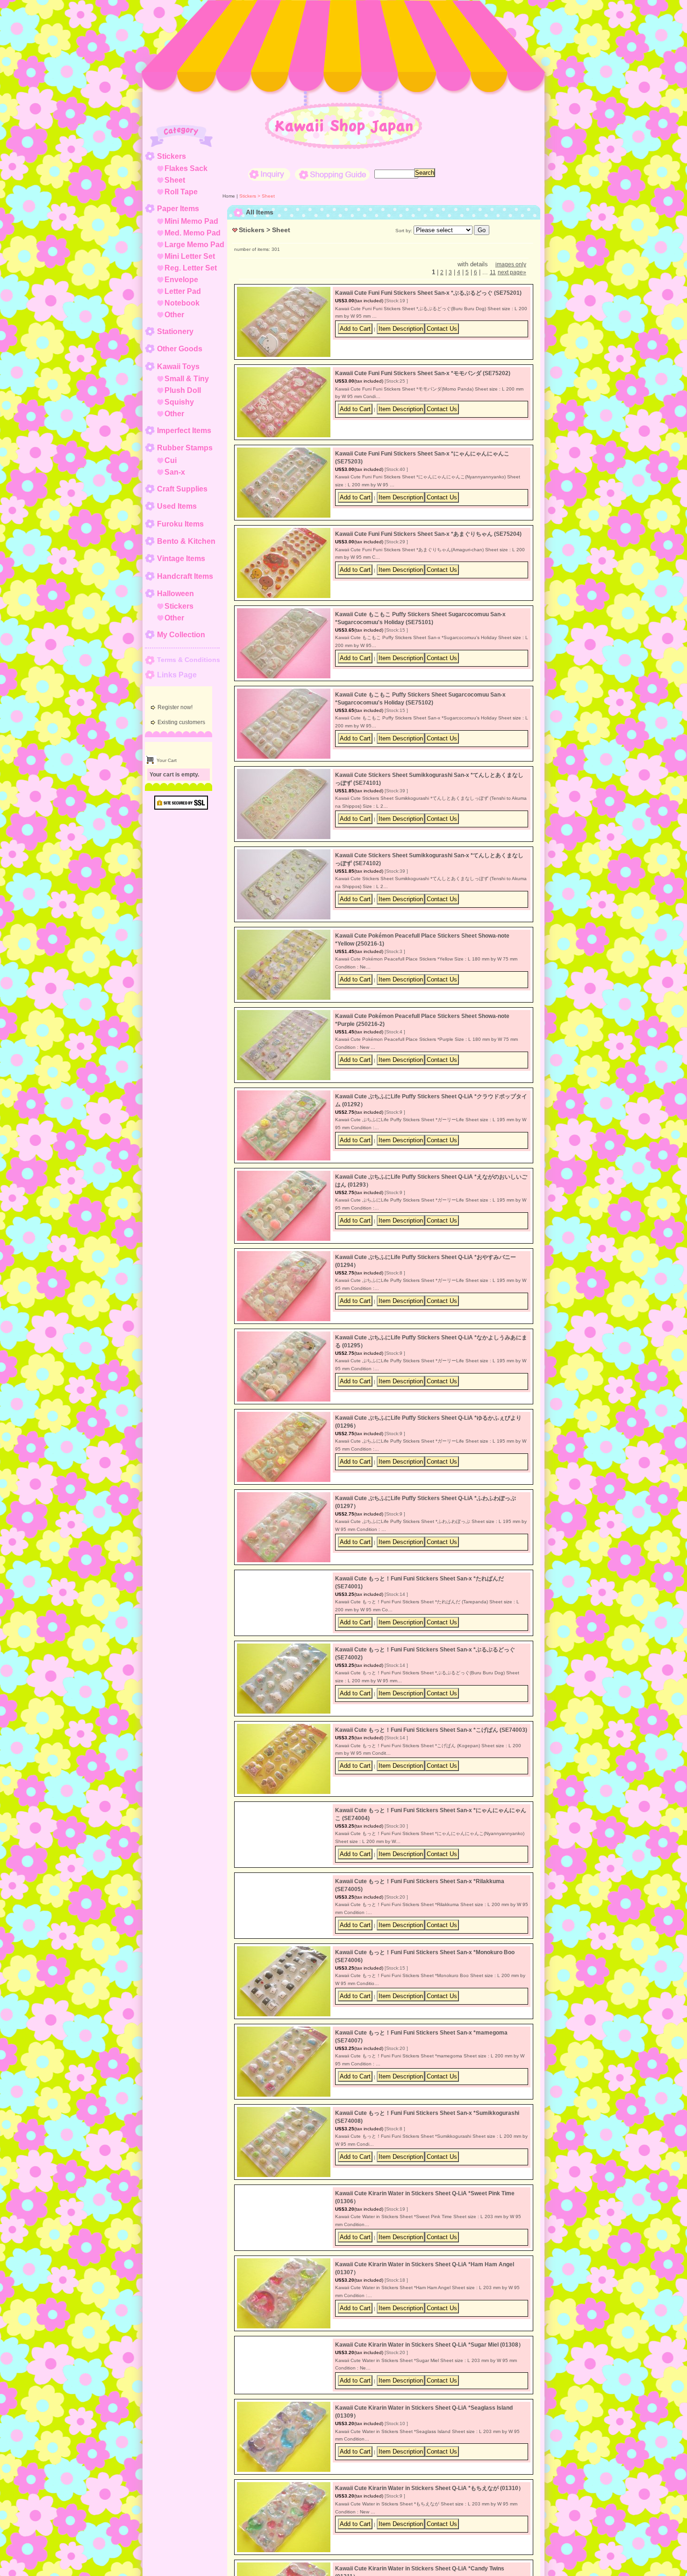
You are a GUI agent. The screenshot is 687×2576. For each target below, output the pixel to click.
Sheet (175, 180)
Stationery (175, 331)
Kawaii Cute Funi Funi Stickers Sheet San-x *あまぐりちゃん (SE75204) (428, 534)
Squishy (179, 402)
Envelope (181, 280)
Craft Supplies (182, 489)
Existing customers (181, 722)
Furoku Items (180, 524)
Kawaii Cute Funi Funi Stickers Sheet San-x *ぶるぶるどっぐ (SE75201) (428, 293)
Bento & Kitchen (186, 541)
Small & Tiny (187, 379)
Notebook (182, 303)
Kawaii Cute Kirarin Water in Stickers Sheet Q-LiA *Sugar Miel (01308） (429, 2382)
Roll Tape (181, 192)
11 (493, 272)
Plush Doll (183, 390)
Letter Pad (183, 291)
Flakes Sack (186, 168)
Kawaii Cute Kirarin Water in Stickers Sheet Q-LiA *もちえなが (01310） (429, 2543)
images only (511, 264)
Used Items (177, 506)
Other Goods (180, 349)
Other (174, 315)
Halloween (175, 594)
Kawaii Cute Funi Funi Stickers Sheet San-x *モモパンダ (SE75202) (423, 373)
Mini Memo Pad (191, 221)
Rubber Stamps (185, 448)
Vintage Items (181, 559)
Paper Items (178, 209)
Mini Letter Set (190, 256)
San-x (175, 472)
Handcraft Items (185, 576)
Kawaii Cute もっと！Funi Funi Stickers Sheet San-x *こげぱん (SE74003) (431, 1739)
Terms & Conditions (189, 660)
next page (512, 272)
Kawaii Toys (178, 366)
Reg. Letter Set (191, 268)
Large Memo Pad (194, 245)
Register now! (175, 707)
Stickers (172, 156)
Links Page (177, 675)
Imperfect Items (184, 431)
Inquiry (269, 174)
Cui (171, 460)
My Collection (181, 635)
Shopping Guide (332, 174)
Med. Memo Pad (193, 233)
